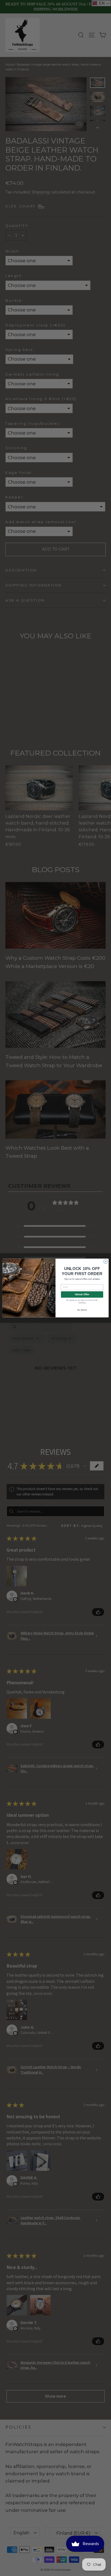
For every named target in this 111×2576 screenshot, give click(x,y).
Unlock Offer (82, 1294)
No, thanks (82, 1310)
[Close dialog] (105, 1262)
